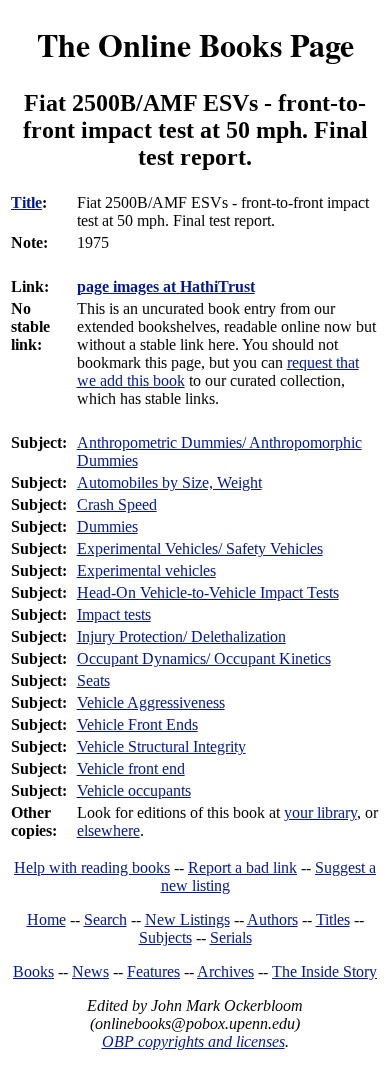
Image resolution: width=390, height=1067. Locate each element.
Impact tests (114, 614)
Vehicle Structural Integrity (161, 746)
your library (320, 812)
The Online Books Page (195, 44)
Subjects (165, 937)
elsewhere (108, 830)
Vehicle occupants (134, 790)
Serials (231, 937)
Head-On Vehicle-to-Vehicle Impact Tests (208, 592)
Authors (272, 919)
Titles (333, 919)
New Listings (187, 919)
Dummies (107, 526)
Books (33, 971)
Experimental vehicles (146, 570)
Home (46, 919)
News (90, 971)
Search (105, 919)
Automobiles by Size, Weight (169, 482)
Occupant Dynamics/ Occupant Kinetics (204, 658)
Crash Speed (117, 504)
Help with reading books (92, 867)
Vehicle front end (131, 768)
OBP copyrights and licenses (193, 1041)
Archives (225, 971)
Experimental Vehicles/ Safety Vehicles (200, 548)
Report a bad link (242, 867)
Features (153, 971)
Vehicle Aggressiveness (151, 702)
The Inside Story (324, 971)
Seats (93, 680)
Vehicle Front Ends (137, 724)
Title (26, 202)
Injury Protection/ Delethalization (181, 636)
